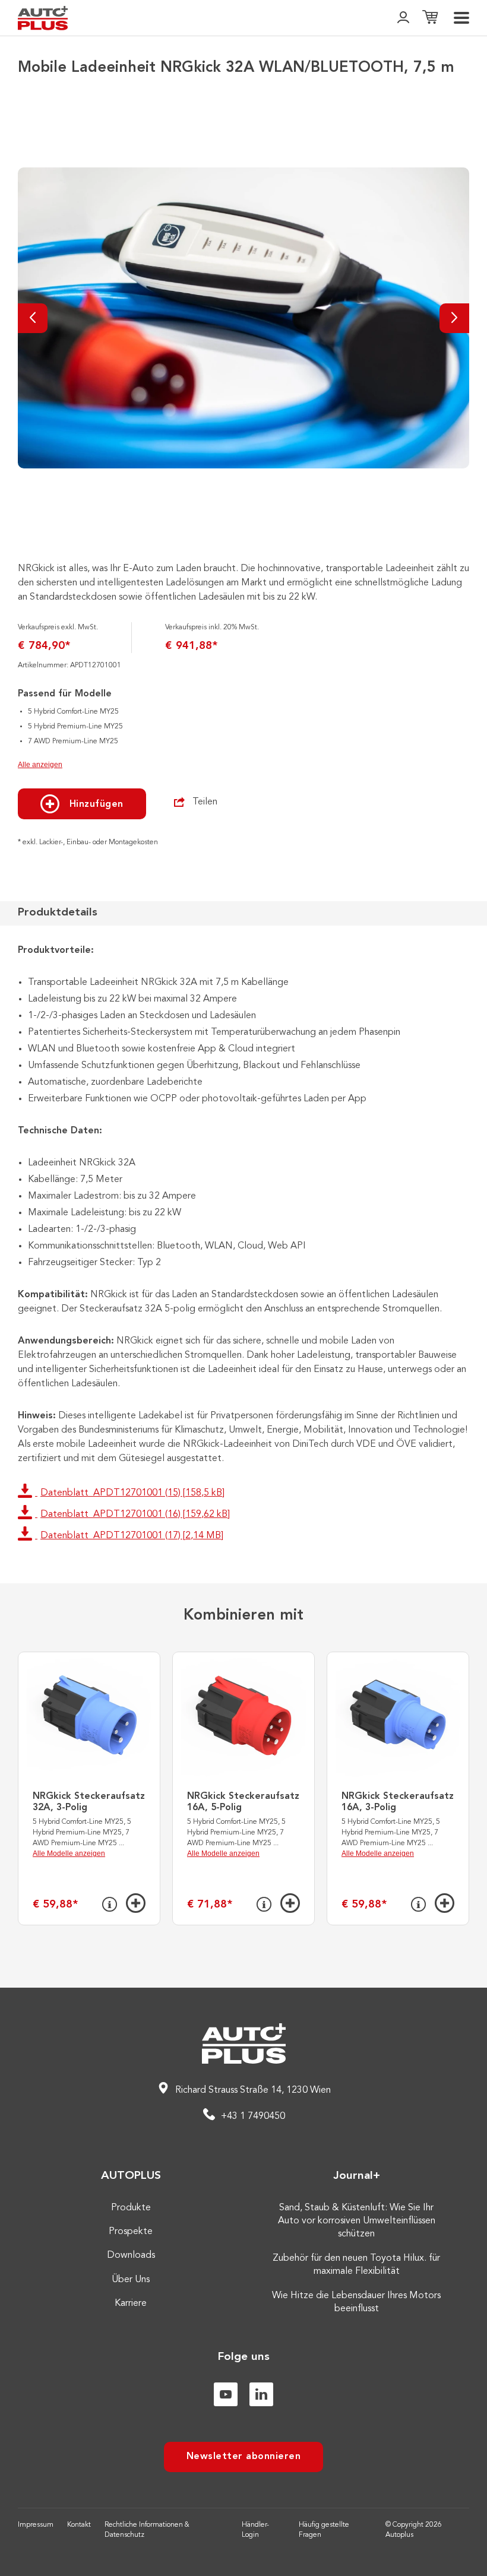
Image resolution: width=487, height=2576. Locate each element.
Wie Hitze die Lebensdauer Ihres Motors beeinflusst (356, 2302)
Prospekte (131, 2232)
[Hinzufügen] (136, 1903)
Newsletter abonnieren (244, 2457)
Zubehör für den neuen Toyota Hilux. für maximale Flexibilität (356, 2265)
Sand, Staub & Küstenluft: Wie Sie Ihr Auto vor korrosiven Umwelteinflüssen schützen (357, 2221)
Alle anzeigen (40, 765)
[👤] (403, 18)
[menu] (461, 18)
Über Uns (131, 2280)
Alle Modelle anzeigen (69, 1853)
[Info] (110, 1905)
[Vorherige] (33, 318)
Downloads (131, 2255)
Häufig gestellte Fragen (324, 2530)
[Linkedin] (261, 2394)
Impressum (36, 2525)
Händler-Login (255, 2530)
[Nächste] (454, 318)
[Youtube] (226, 2394)
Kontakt (79, 2525)
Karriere (131, 2303)
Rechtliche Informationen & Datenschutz (147, 2530)
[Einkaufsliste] (430, 18)
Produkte (131, 2208)
